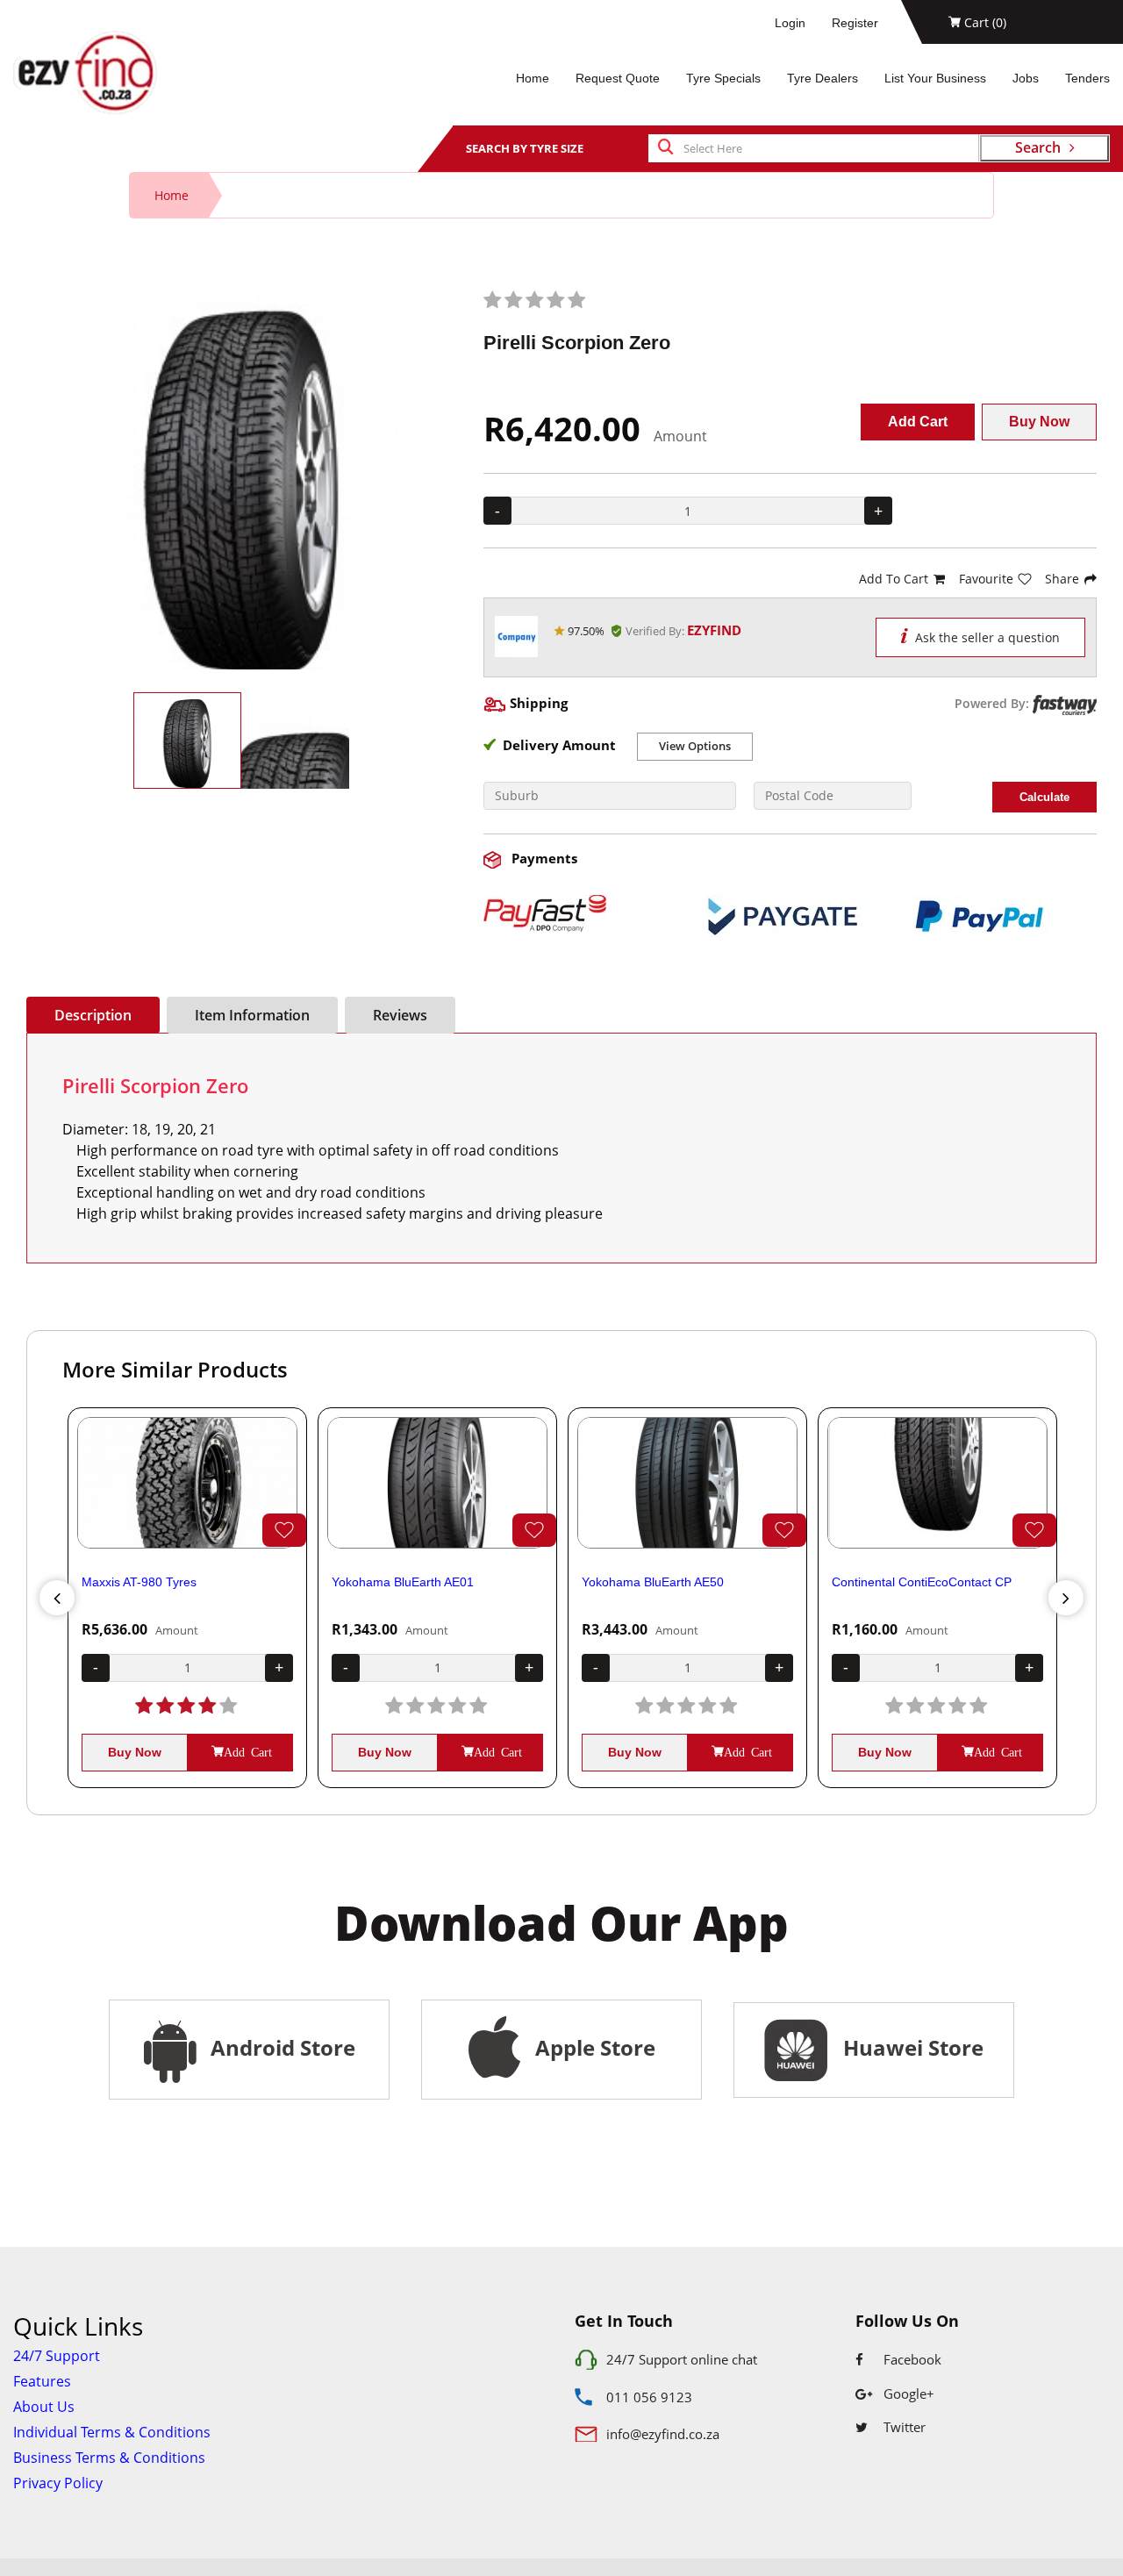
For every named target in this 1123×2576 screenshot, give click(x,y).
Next (1066, 1598)
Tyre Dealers (823, 78)
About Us (44, 2407)
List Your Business (935, 78)
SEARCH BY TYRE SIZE (525, 148)
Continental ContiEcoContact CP (922, 1582)
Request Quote (618, 78)
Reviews (400, 1015)
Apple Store (593, 2047)
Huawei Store (908, 2047)
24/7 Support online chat (682, 2359)
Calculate (1044, 797)
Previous (57, 1598)
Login (790, 23)
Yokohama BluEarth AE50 (653, 1582)
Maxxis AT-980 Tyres (139, 1582)
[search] (666, 148)
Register (855, 23)
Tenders (1087, 78)
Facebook (911, 2359)
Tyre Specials (723, 78)
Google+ (907, 2394)
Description (93, 1015)
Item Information (252, 1015)
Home (533, 78)
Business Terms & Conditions (109, 2458)
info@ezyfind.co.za (663, 2434)
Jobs (1026, 78)
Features (42, 2381)
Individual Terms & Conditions (112, 2432)
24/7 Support (57, 2356)
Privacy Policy (58, 2483)
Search (1038, 147)
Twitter (903, 2427)
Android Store (280, 2047)
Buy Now (1039, 422)
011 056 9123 (649, 2397)
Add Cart (918, 422)
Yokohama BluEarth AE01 (403, 1582)
